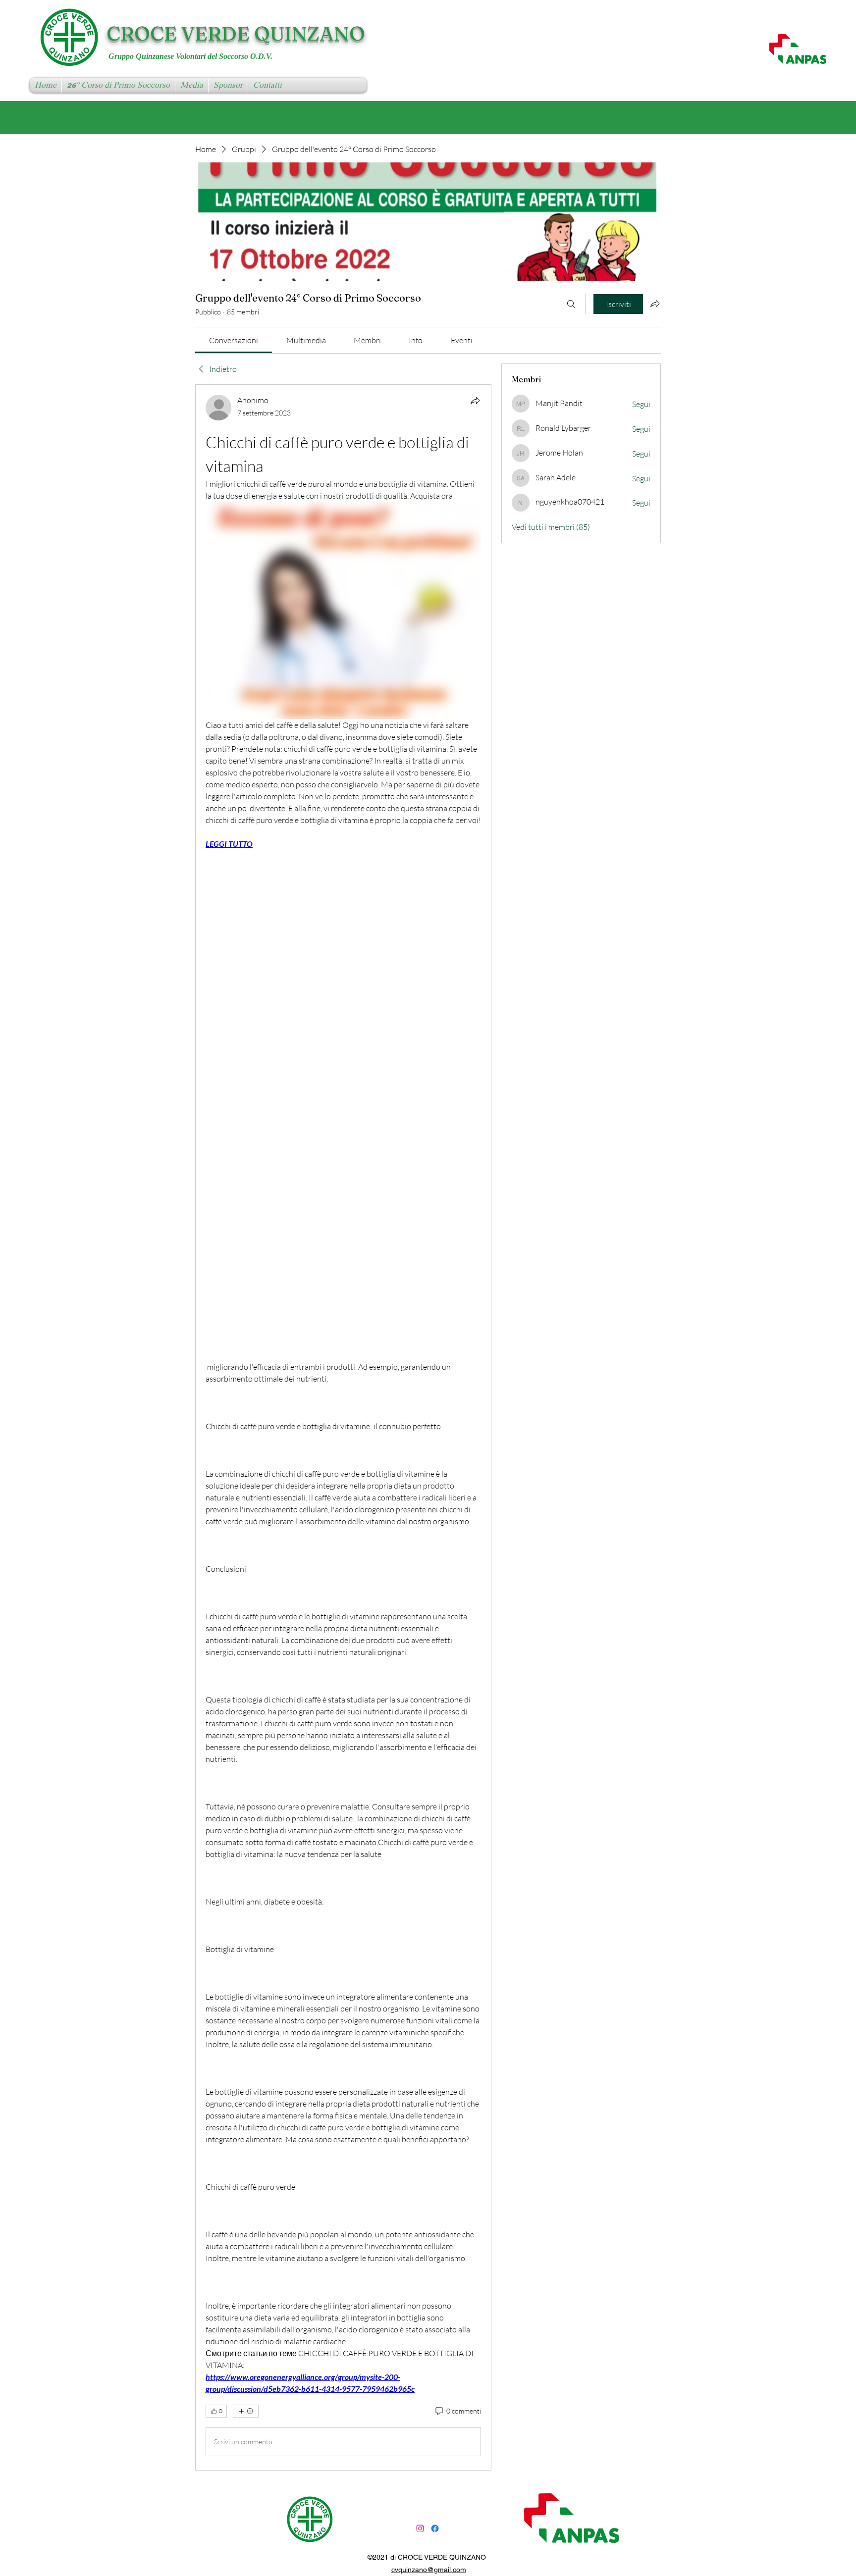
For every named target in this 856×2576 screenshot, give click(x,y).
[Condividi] (475, 401)
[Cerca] (571, 304)
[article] (343, 1427)
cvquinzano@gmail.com (429, 2570)
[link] (234, 340)
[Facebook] (435, 2528)
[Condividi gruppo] (655, 304)
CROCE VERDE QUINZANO (236, 33)
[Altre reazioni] (246, 2411)
